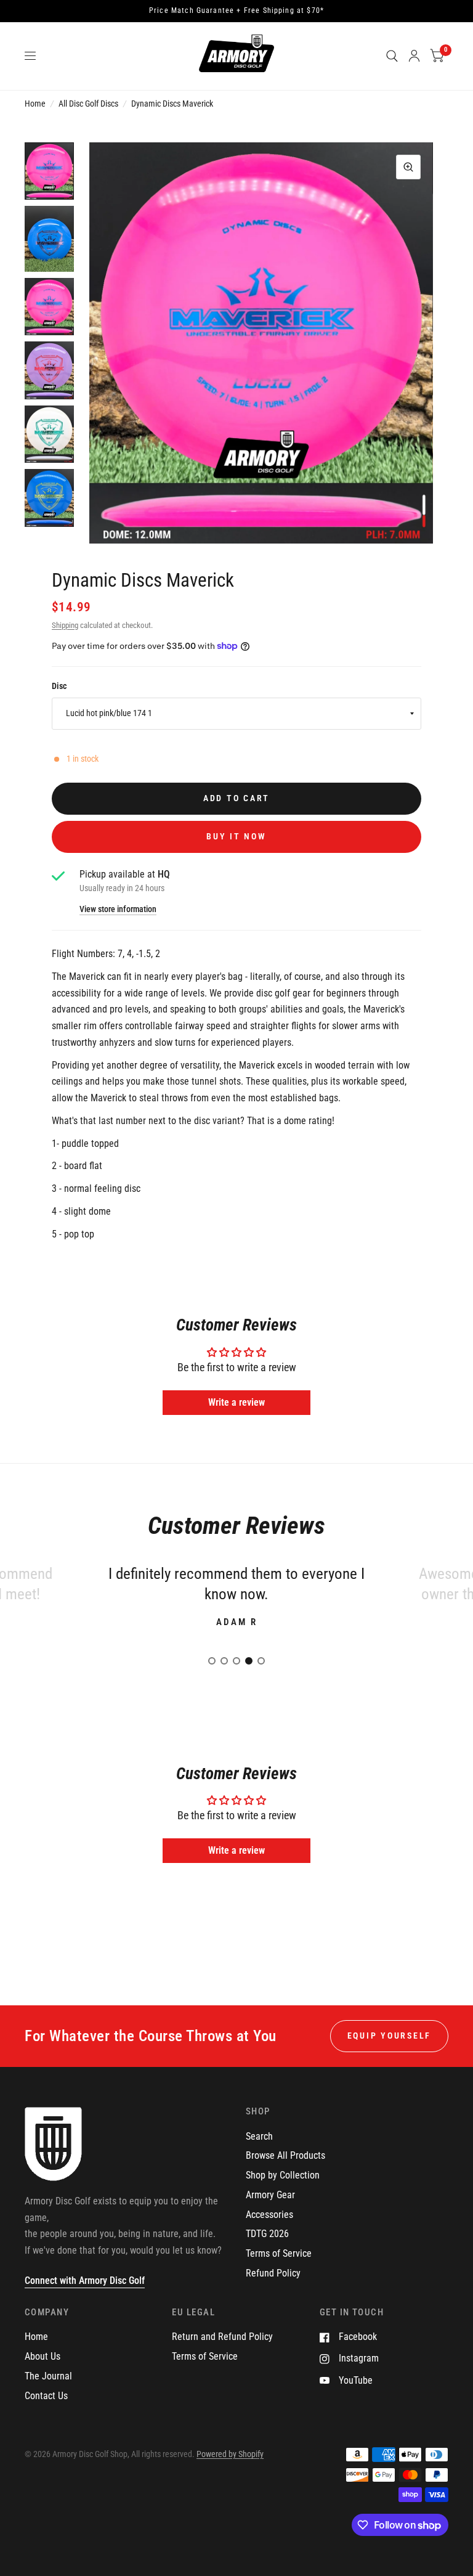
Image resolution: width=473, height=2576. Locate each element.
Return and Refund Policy (222, 2337)
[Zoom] (408, 167)
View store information (118, 910)
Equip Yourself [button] (389, 2036)
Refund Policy (273, 2273)
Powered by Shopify (230, 2454)
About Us (42, 2356)
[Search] (392, 56)
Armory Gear (270, 2195)
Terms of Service (279, 2253)
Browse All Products (285, 2155)
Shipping (65, 625)
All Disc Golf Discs (88, 104)
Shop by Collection (283, 2175)
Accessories (269, 2215)
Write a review (236, 1402)
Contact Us (46, 2396)
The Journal (48, 2376)
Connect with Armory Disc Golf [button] (85, 2280)
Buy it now (236, 836)
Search (259, 2136)
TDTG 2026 (267, 2234)
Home (35, 104)
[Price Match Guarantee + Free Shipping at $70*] (236, 11)
